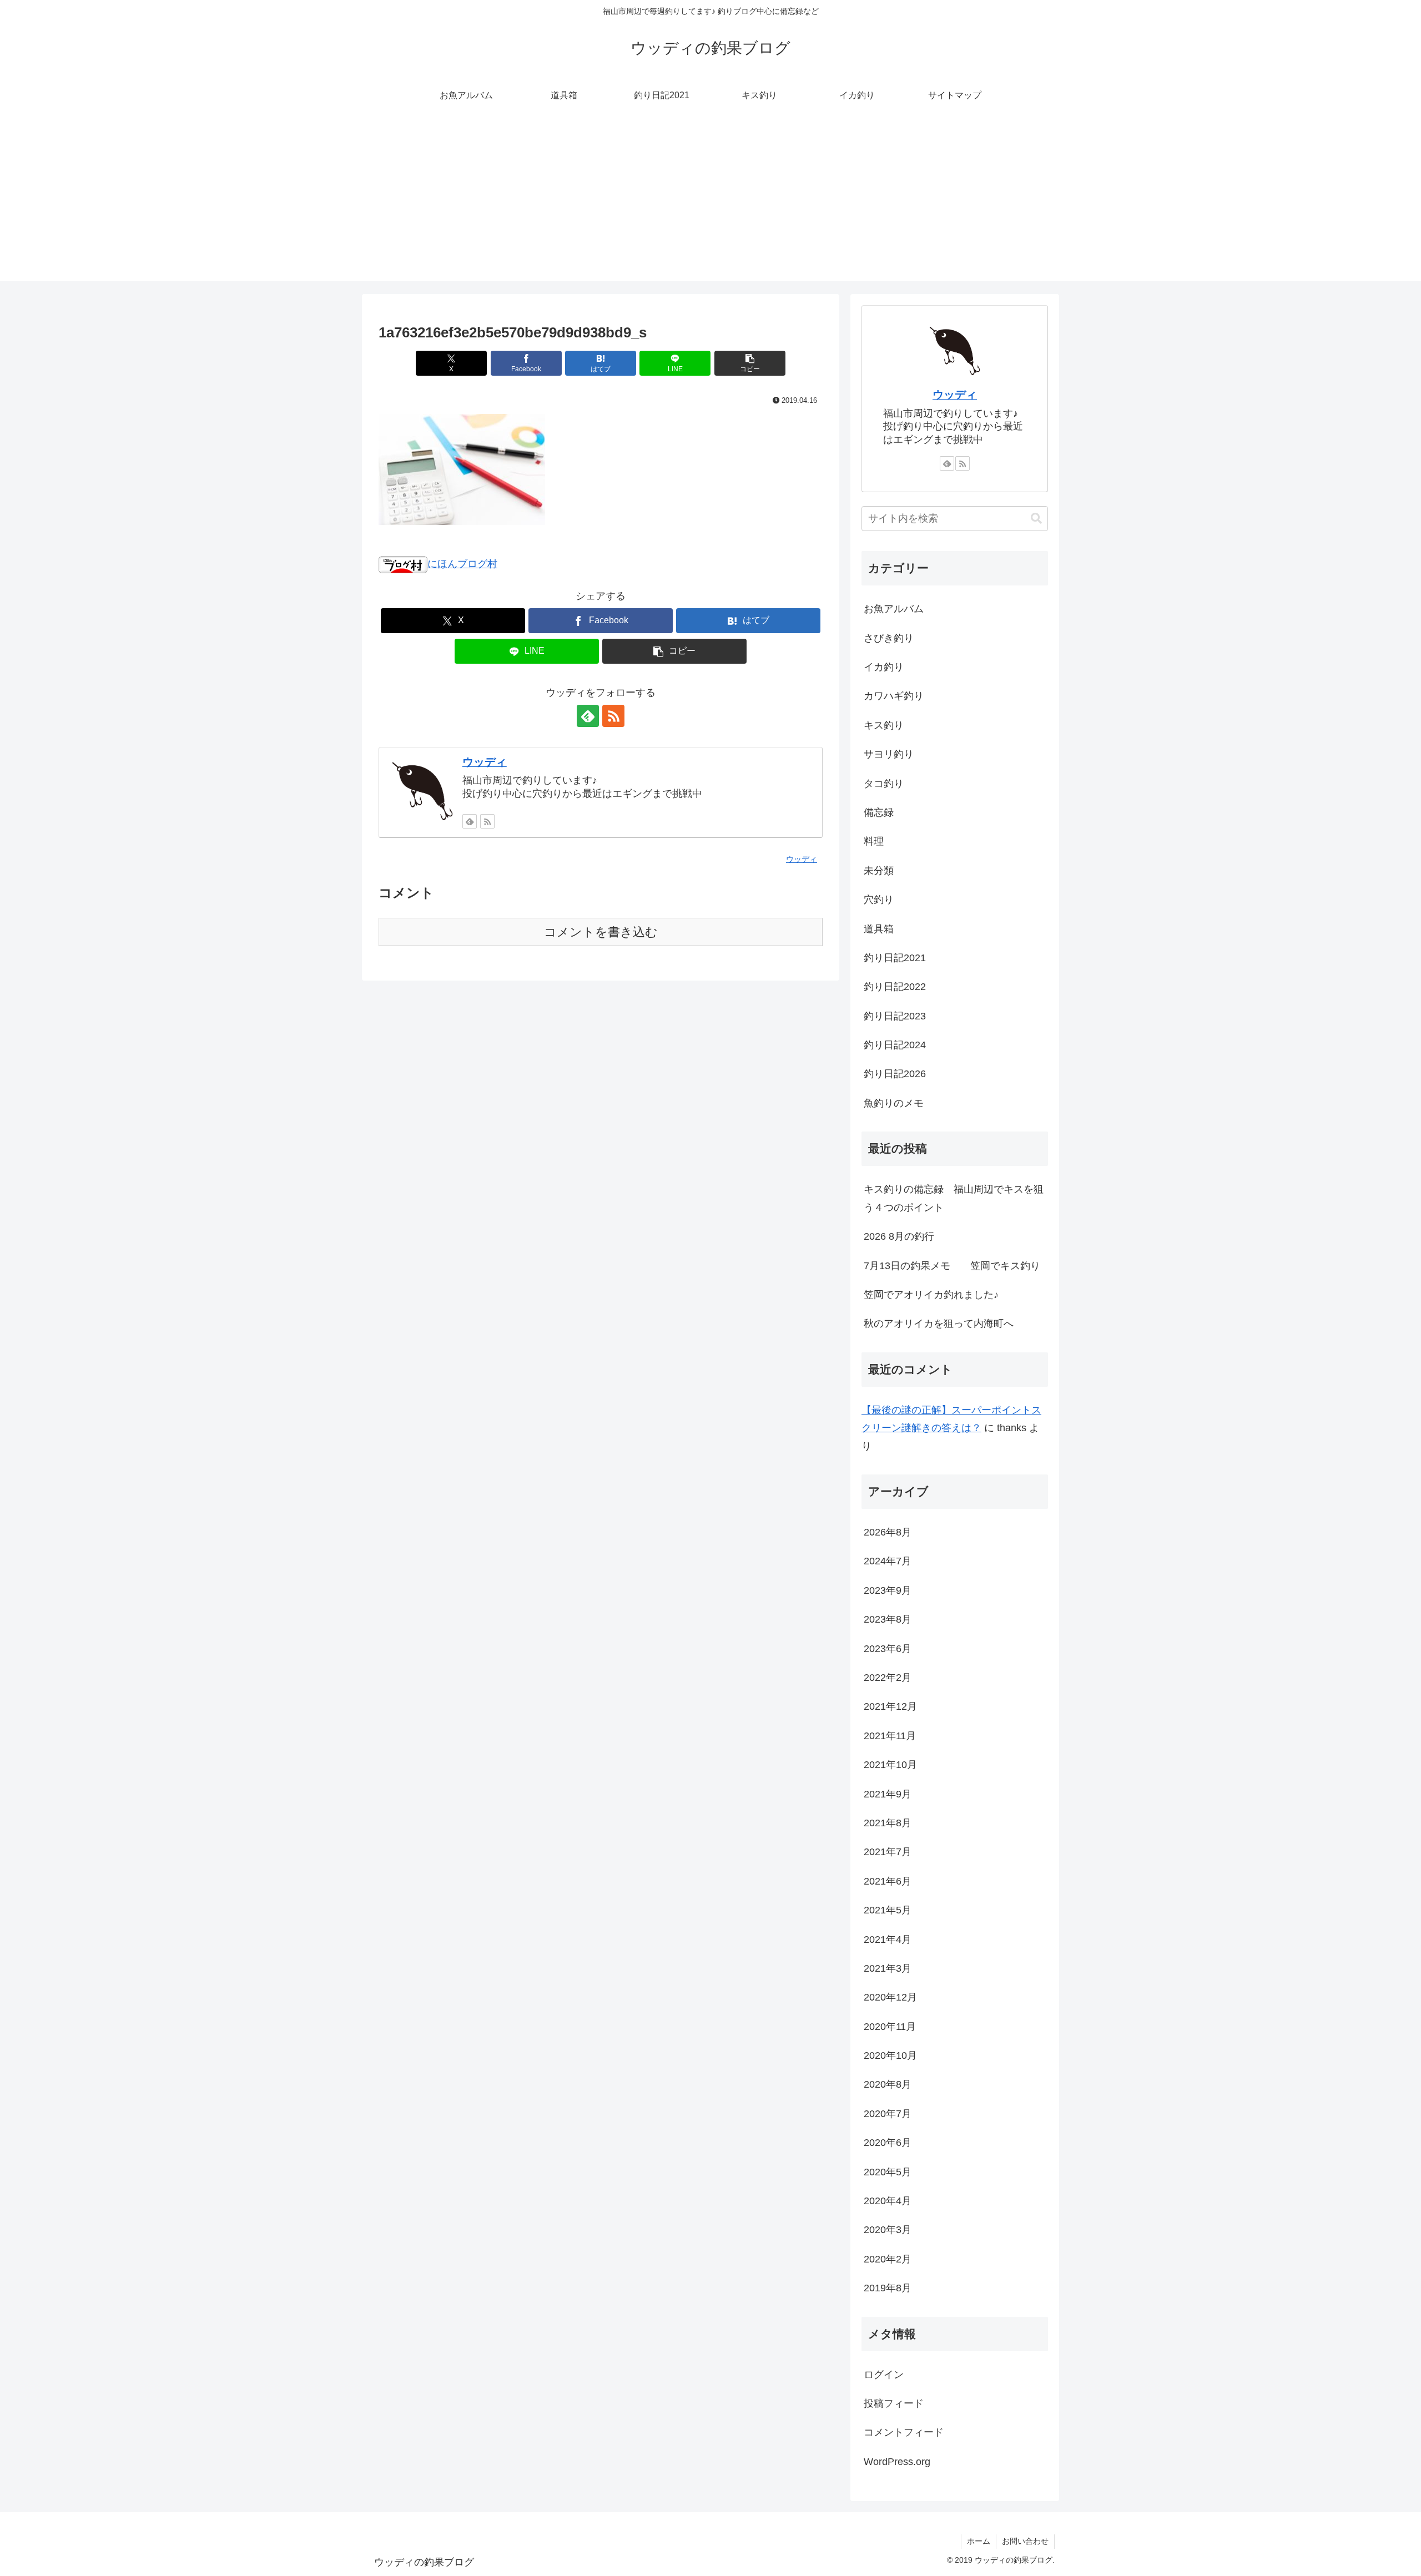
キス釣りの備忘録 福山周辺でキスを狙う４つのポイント (954, 1198)
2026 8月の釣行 (899, 1236)
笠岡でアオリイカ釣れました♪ (931, 1295)
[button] (750, 363)
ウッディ (485, 762)
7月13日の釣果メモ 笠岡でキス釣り (952, 1266)
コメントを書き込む (601, 932)
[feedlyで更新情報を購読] (588, 716)
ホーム (979, 2541)
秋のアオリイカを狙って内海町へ (939, 1324)
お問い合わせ (1025, 2541)
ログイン (884, 2375)
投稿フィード (894, 2403)
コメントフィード (904, 2432)
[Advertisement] (710, 203)
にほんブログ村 (462, 564)
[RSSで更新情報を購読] (613, 716)
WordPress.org (897, 2462)
